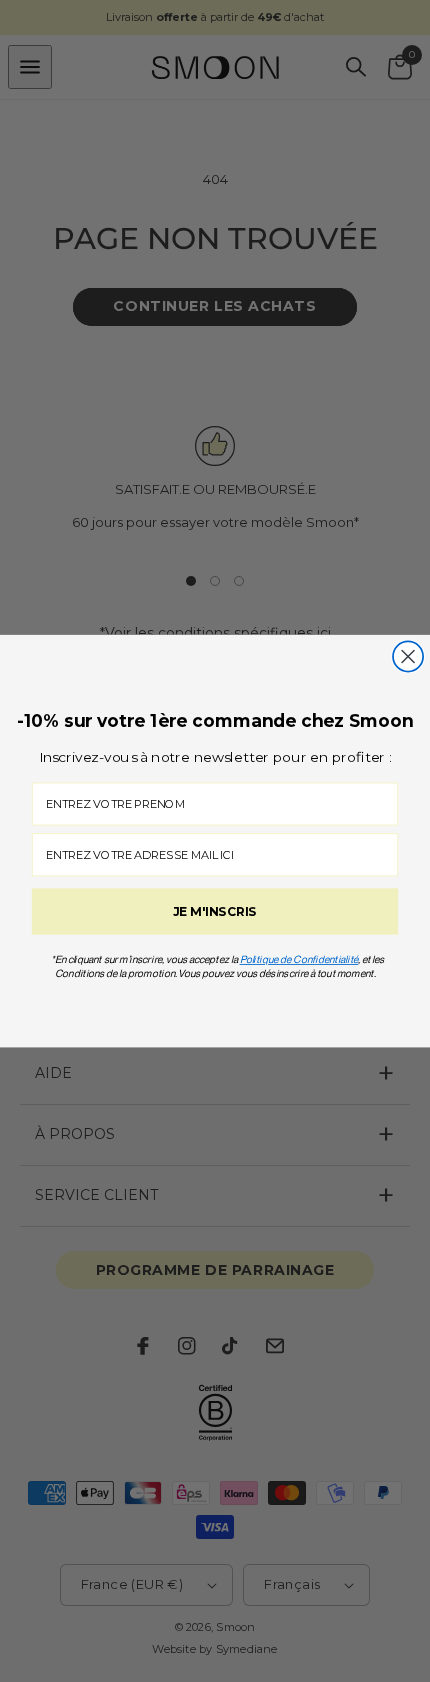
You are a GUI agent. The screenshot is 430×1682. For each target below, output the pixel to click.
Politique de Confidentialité (299, 959)
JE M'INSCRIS (214, 911)
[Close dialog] (408, 656)
